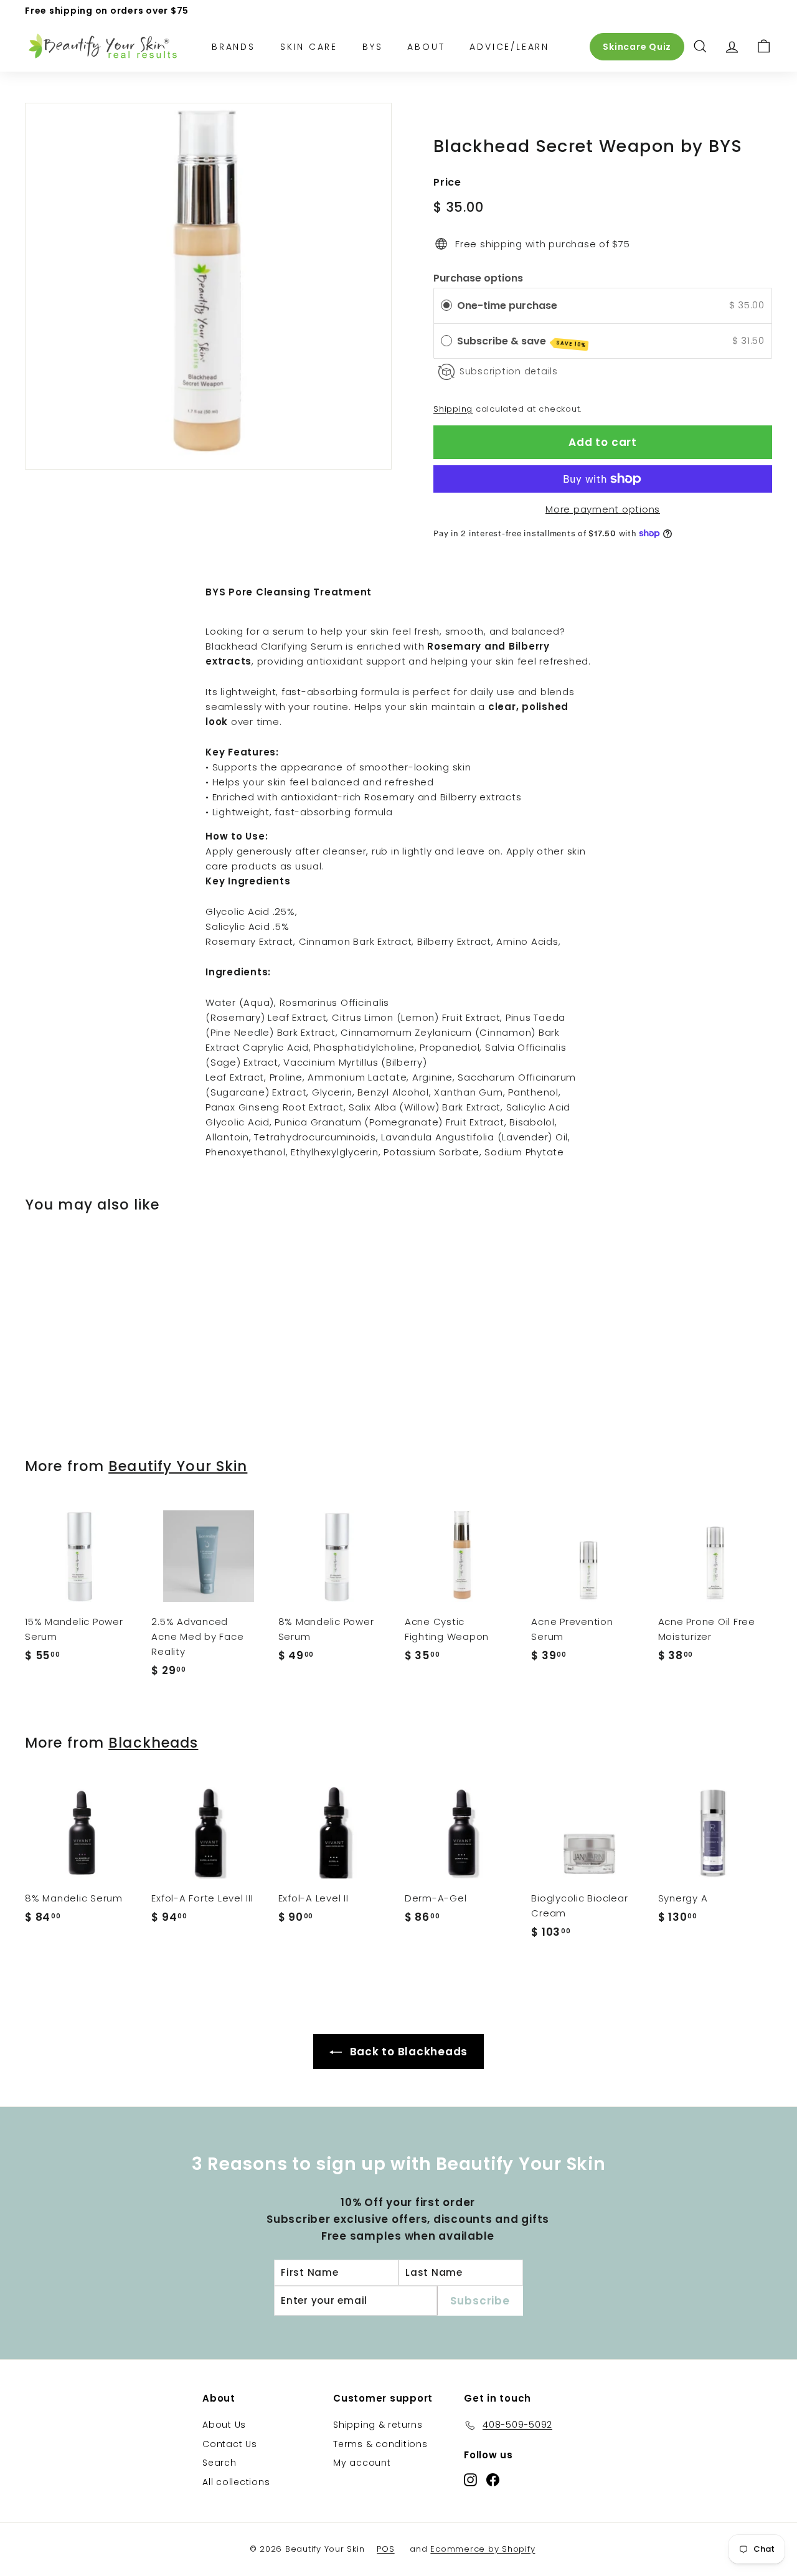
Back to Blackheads (407, 2052)
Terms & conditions (380, 2444)
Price (447, 182)
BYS (372, 46)
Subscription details (509, 371)
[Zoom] (208, 286)
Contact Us (230, 2444)
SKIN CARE (309, 46)
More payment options (603, 509)
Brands (233, 46)
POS (385, 2549)
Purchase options (478, 278)
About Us (224, 2425)
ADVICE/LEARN (509, 46)
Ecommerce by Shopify (483, 2549)
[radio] (446, 305)
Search (219, 2463)
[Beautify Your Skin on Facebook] (493, 2479)
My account (362, 2463)
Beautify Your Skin (178, 1466)
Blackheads (153, 1743)
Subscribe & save (521, 341)
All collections (236, 2482)
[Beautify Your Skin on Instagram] (470, 2479)
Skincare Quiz (637, 46)
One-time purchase (507, 305)
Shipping (453, 409)
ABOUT (426, 46)
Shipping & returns (378, 2425)
